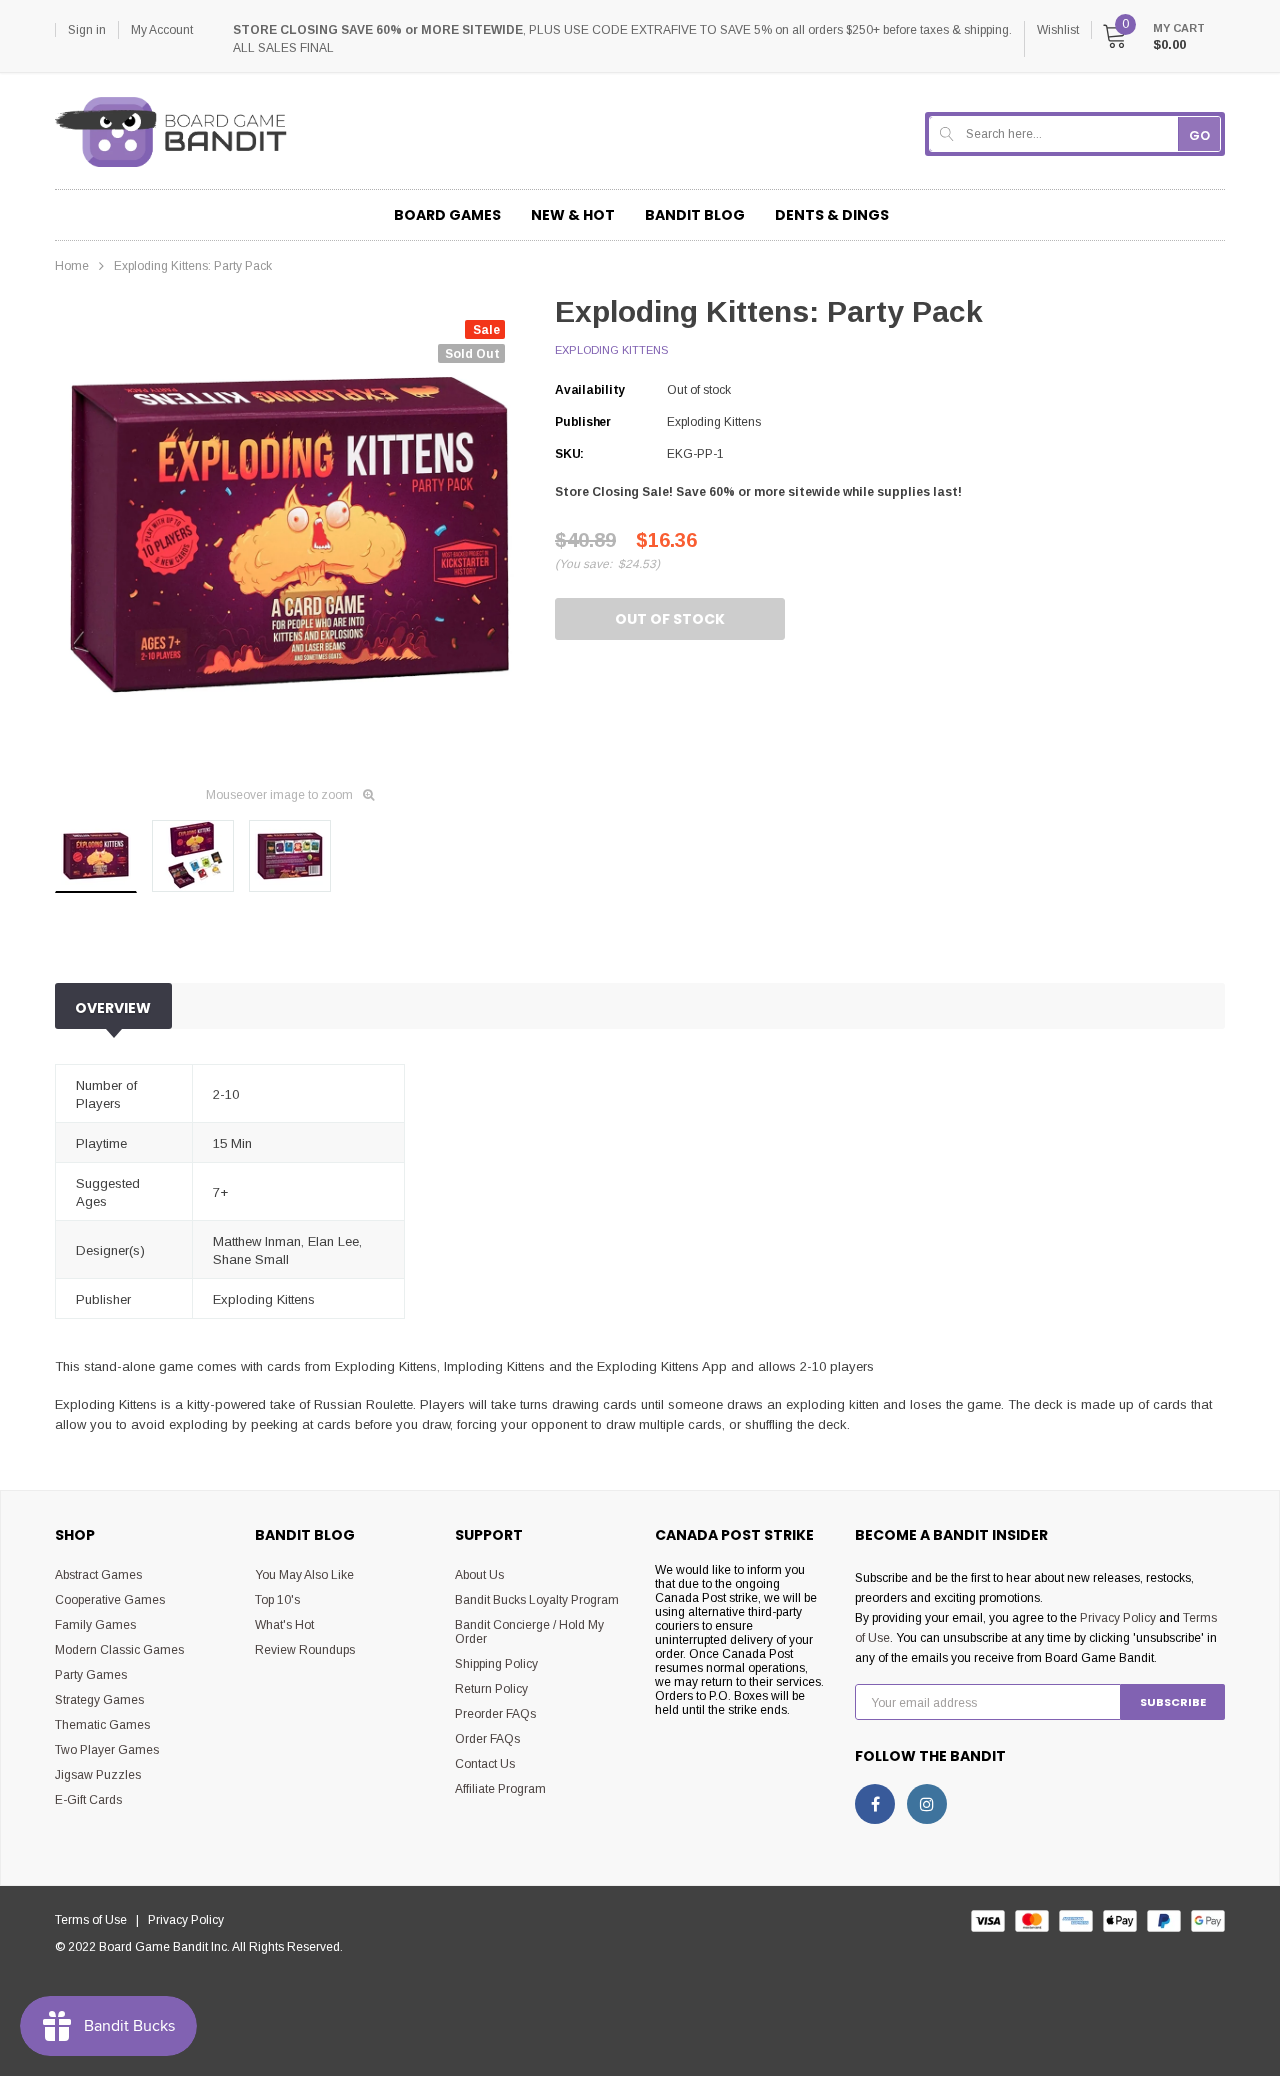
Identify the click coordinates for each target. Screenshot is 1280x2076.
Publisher (583, 422)
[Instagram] (927, 1804)
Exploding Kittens (611, 350)
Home (72, 266)
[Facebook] (875, 1804)
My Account (162, 30)
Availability (590, 390)
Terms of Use (95, 1920)
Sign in (87, 30)
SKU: (569, 454)
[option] (290, 535)
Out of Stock (670, 619)
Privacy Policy (1118, 1618)
